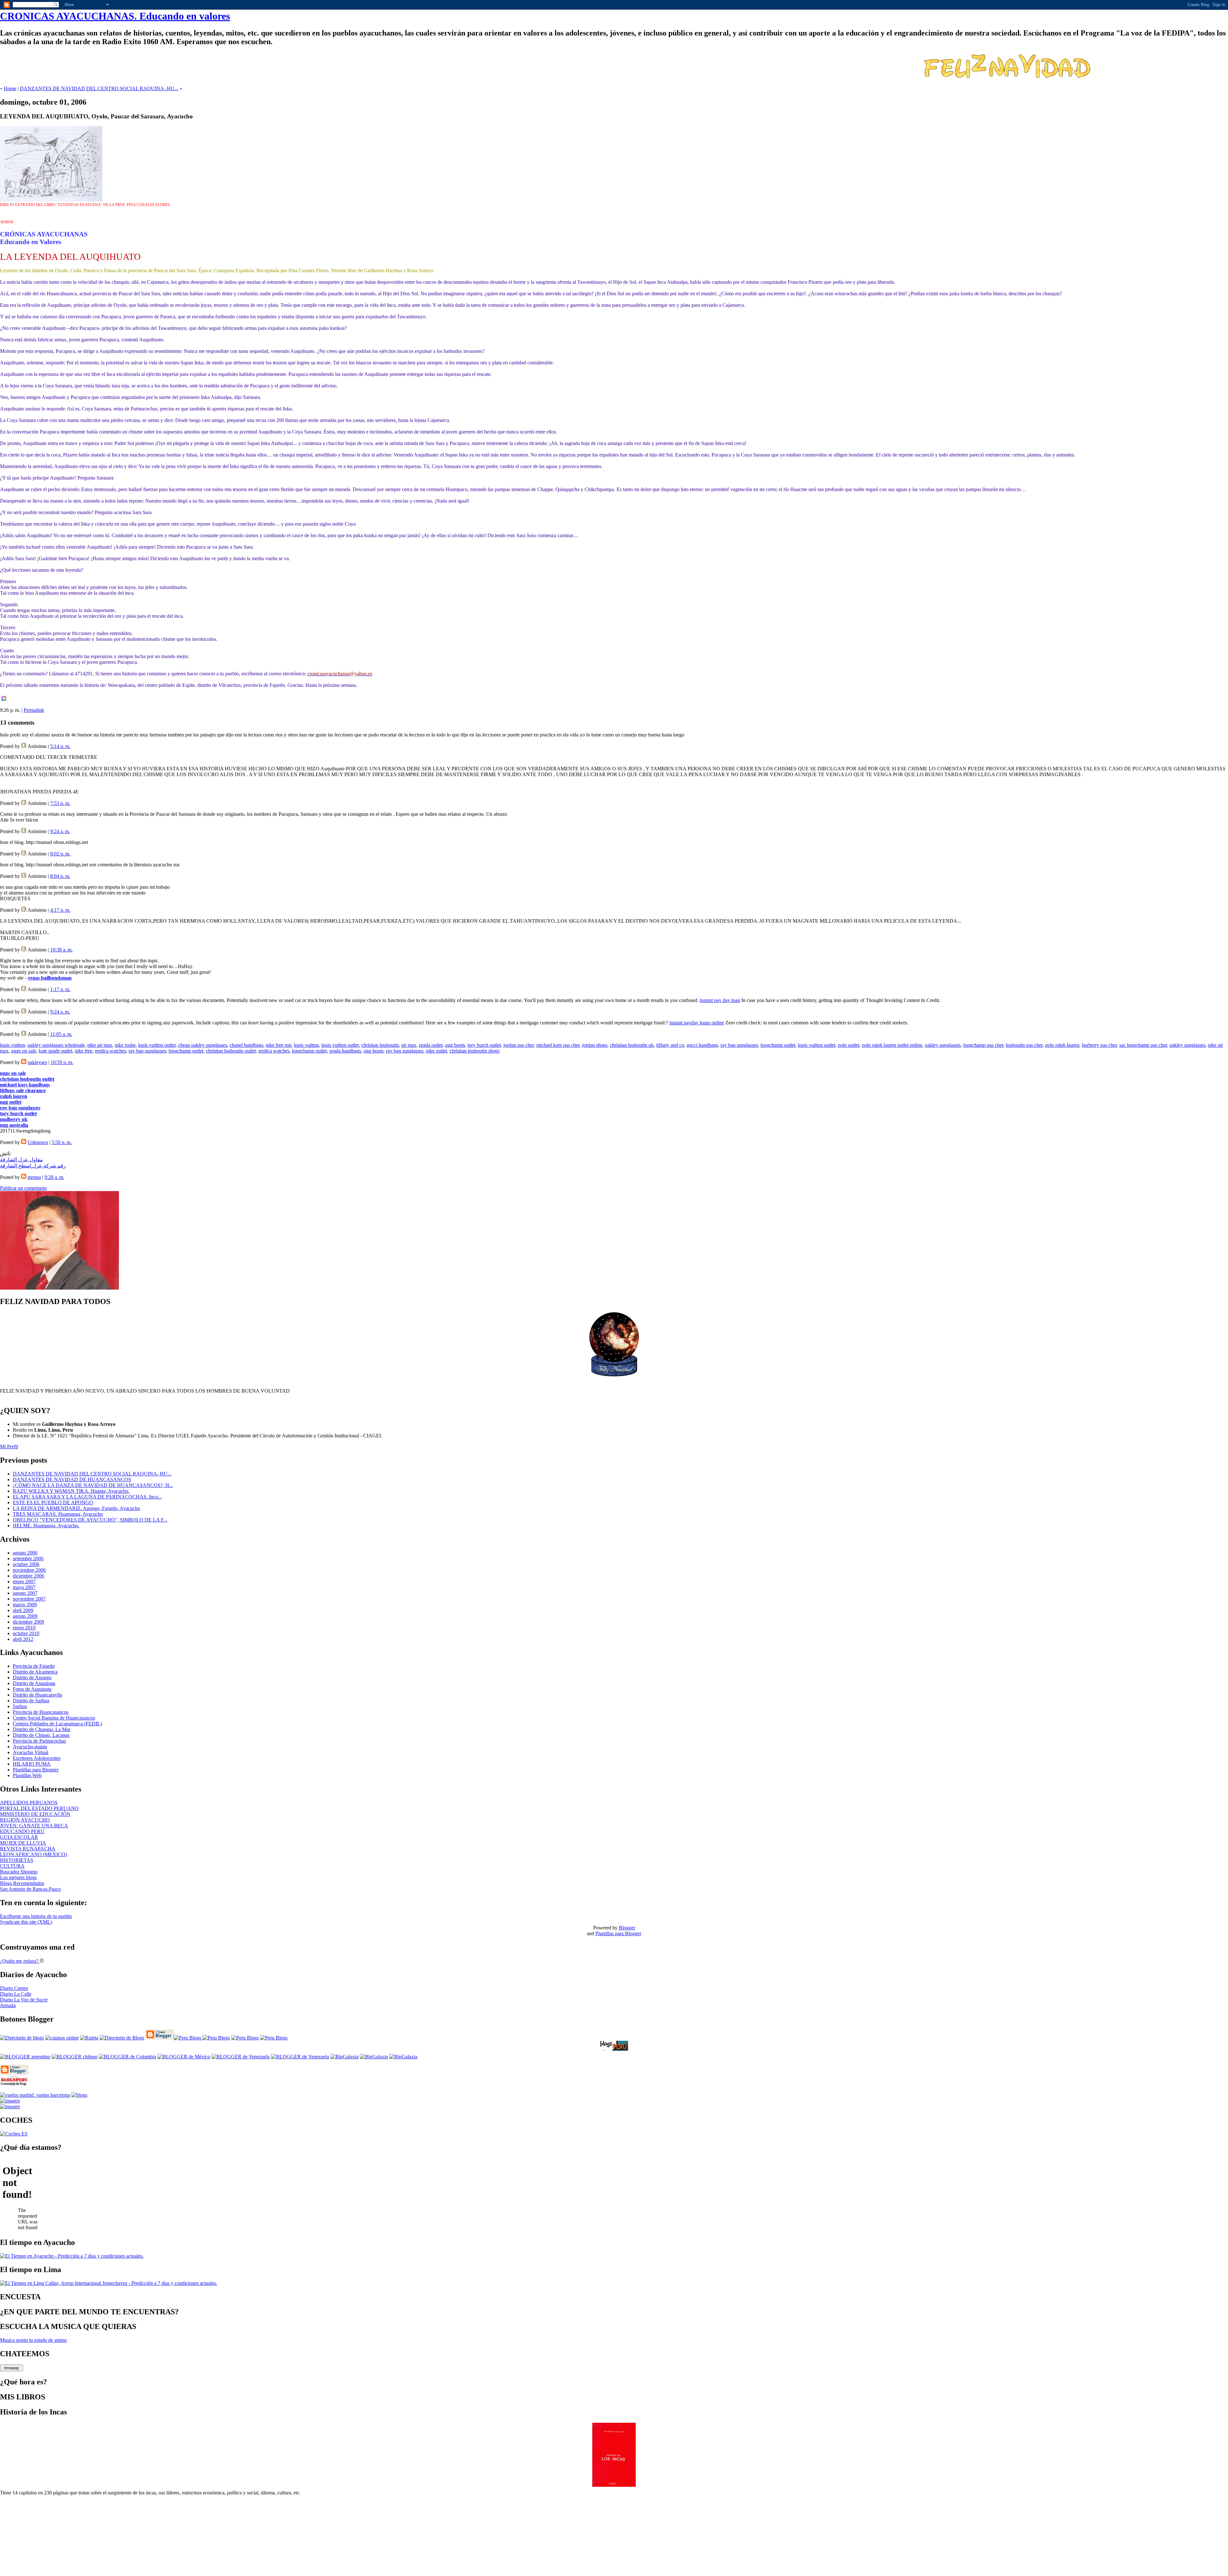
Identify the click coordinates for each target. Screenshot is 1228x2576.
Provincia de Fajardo (34, 1666)
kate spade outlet (55, 1051)
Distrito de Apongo (32, 1678)
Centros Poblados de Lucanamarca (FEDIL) (57, 1724)
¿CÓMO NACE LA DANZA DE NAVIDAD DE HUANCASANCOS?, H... (93, 1485)
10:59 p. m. (62, 1062)
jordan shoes (595, 1045)
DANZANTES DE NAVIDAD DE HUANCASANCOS (72, 1479)
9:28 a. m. (54, 1177)
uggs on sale (24, 1051)
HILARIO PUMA (32, 1764)
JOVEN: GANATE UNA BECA (34, 1826)
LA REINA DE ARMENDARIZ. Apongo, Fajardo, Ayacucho (76, 1508)
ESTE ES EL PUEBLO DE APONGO (53, 1503)
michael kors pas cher (558, 1045)
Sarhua (20, 1706)
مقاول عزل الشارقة (21, 1160)
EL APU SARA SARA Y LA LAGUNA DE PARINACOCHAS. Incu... (87, 1497)
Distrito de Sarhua (31, 1701)
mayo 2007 (24, 1587)
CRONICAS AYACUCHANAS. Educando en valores (115, 16)
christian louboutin (380, 1045)
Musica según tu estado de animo (33, 2340)
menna (34, 1177)
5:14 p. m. (60, 746)
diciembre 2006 (28, 1576)
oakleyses (37, 1062)
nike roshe (125, 1045)
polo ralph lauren (1062, 1045)
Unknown (38, 1142)
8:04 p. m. (60, 876)
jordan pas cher (519, 1045)
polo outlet (849, 1045)
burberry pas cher (1099, 1045)
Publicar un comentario (23, 1188)
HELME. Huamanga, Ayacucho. (46, 1526)
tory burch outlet (484, 1045)
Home (10, 88)
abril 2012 (23, 1639)
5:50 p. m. (62, 1142)
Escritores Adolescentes (37, 1758)
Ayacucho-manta (30, 1747)
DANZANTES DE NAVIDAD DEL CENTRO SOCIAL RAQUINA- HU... (99, 88)
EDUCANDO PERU (22, 1831)
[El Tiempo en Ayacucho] (72, 2256)
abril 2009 (23, 1610)
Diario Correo (14, 1988)
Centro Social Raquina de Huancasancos (54, 1718)
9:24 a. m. (60, 831)
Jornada (8, 2005)
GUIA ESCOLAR (19, 1837)
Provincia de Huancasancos (41, 1712)
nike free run (279, 1045)
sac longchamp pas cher (1143, 1045)
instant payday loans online (697, 1023)
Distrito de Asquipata (34, 1683)
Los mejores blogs (18, 1877)
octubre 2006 (26, 1564)
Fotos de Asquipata (32, 1689)
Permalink (34, 710)
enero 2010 (24, 1628)
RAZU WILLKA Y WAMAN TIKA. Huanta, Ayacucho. (71, 1491)
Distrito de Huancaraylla (37, 1695)
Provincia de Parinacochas (39, 1741)
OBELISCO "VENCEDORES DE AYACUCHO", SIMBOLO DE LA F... (90, 1520)
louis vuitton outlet (157, 1045)
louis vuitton (12, 1045)
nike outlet (437, 1051)
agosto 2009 (25, 1616)
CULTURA (12, 1866)
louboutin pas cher (1024, 1045)
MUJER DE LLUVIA (23, 1843)
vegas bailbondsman (50, 978)
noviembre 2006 (29, 1570)
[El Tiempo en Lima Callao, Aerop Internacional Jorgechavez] (109, 2283)
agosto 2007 (25, 1593)
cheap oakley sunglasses (203, 1045)
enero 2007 (24, 1582)
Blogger (627, 1928)
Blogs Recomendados (22, 1883)
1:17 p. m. (60, 989)
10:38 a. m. (61, 950)
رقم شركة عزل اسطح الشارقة (33, 1166)
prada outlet (431, 1045)
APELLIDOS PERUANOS (29, 1803)
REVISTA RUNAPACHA (28, 1849)
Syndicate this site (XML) (26, 1922)
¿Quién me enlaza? (20, 1961)
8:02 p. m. (60, 854)
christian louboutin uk (632, 1045)
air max (409, 1045)
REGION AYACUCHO (25, 1820)
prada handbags (345, 1051)
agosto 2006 (25, 1553)
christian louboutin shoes (475, 1051)
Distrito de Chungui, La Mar (42, 1729)
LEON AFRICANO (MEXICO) (33, 1854)
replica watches (110, 1051)
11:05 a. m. (61, 1034)
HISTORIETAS (17, 1860)
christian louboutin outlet (231, 1051)
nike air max (100, 1045)
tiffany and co (670, 1045)
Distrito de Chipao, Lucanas (41, 1735)
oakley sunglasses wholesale (56, 1045)
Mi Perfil (9, 1447)
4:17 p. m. (60, 910)
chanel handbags (246, 1045)
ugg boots (455, 1045)
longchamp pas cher (983, 1045)
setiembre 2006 (28, 1558)
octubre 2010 (26, 1633)
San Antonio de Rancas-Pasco (30, 1889)
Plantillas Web (27, 1775)
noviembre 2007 (29, 1599)
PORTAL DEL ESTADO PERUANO (39, 1808)
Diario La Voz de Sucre (24, 2000)
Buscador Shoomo (19, 1872)
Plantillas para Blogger (36, 1770)
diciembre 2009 (28, 1622)
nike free (84, 1051)
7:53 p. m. (60, 803)
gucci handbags (702, 1045)
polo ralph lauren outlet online (892, 1045)
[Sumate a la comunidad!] (10, 2101)
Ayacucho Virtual (31, 1752)
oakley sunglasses (943, 1045)
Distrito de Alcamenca (35, 1672)
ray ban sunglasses (739, 1045)
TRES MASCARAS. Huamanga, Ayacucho (58, 1514)
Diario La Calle (16, 1994)
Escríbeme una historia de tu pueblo (36, 1916)
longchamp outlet (778, 1045)
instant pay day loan (720, 1000)
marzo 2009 (25, 1605)
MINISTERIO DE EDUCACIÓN (35, 1814)
